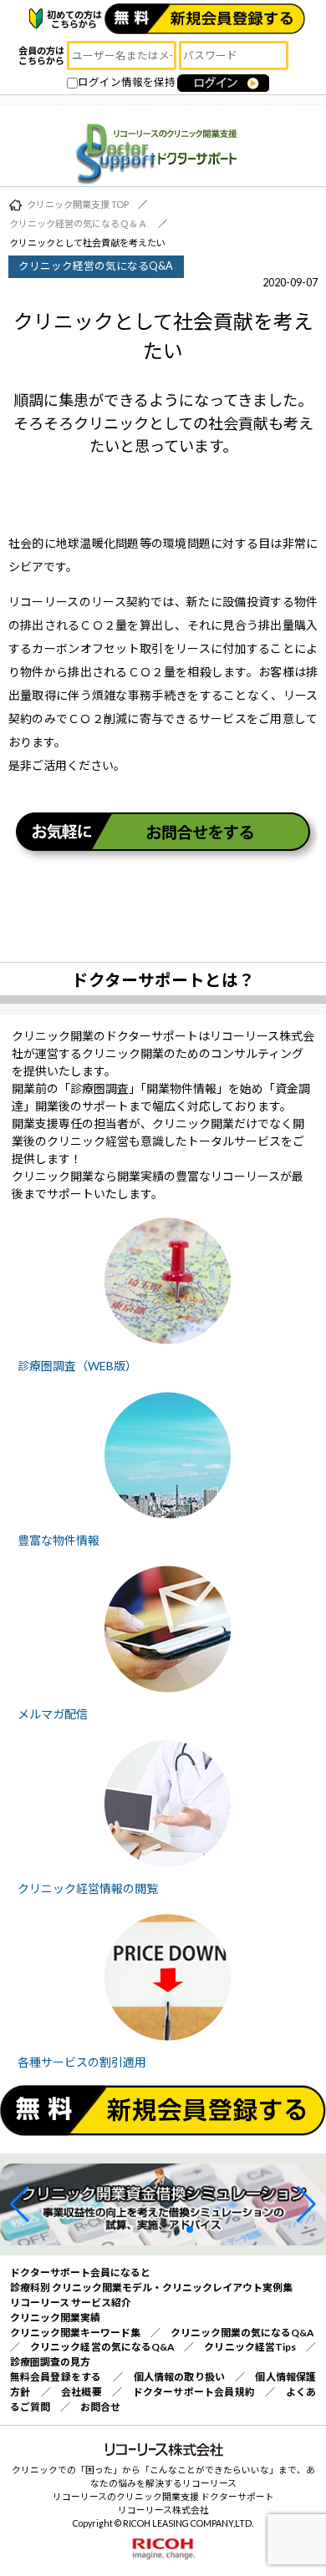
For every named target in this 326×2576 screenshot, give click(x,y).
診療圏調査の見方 (50, 2362)
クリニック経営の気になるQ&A (102, 2347)
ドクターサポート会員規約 (194, 2392)
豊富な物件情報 (59, 1540)
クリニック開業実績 (55, 2318)
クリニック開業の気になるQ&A (242, 2333)
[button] (20, 2204)
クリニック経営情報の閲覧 (88, 1888)
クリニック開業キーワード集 (75, 2333)
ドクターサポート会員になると (80, 2272)
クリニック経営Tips (250, 2347)
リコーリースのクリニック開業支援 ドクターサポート (163, 2496)
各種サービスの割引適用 (82, 2062)
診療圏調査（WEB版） (77, 1366)
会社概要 (81, 2392)
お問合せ (100, 2407)
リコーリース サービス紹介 (71, 2303)
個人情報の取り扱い (179, 2377)
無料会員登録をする (56, 2377)
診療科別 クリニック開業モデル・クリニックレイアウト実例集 (151, 2288)
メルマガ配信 (53, 1714)
